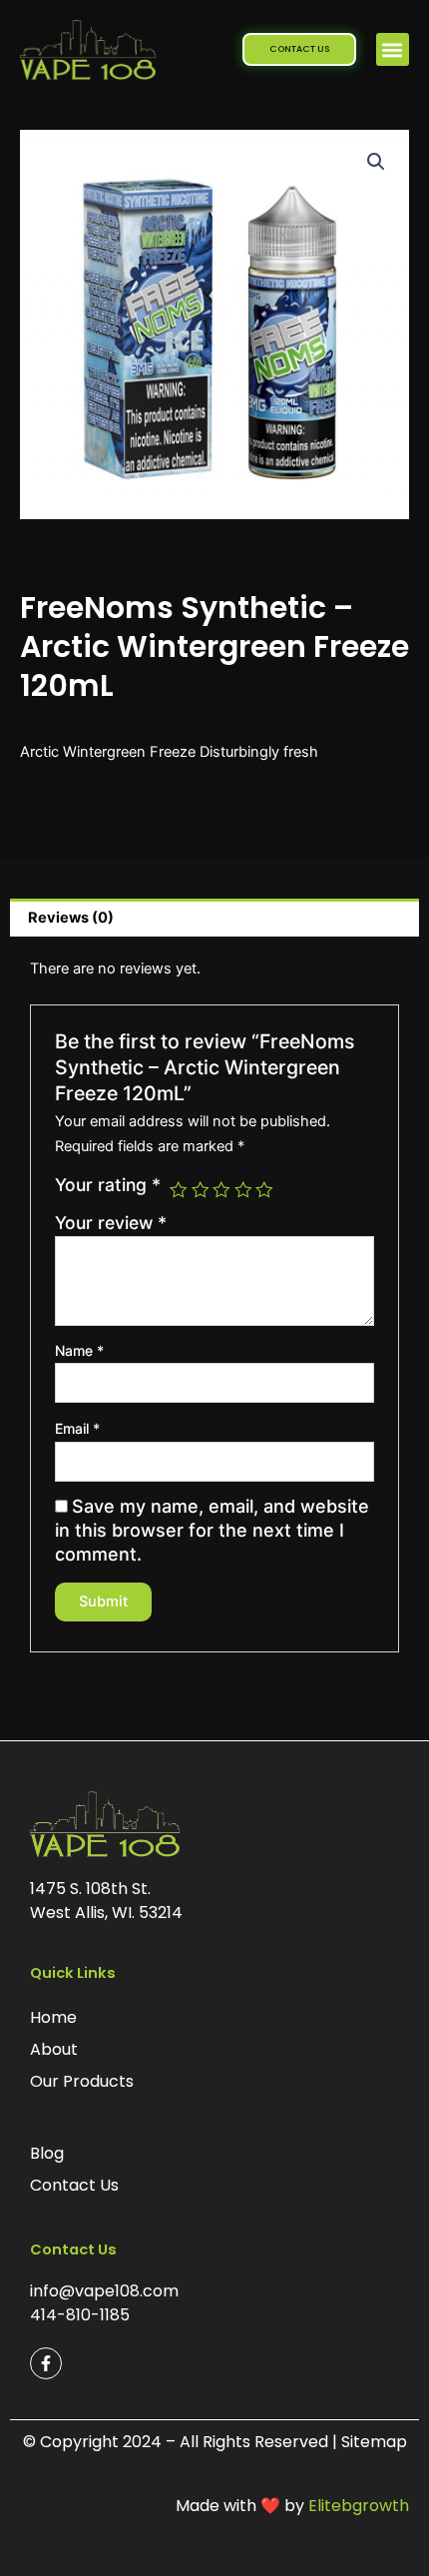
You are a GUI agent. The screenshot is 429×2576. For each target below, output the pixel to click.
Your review (111, 1223)
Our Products (82, 2081)
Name (79, 1350)
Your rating (108, 1185)
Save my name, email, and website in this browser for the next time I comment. (212, 1530)
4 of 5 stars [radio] (243, 1190)
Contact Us (74, 2185)
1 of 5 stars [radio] (179, 1190)
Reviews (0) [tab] (71, 918)
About (54, 2049)
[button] (393, 49)
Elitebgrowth (359, 2506)
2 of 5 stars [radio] (201, 1190)
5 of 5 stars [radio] (264, 1190)
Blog (47, 2153)
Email (77, 1428)
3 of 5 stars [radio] (221, 1190)
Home (53, 2017)
